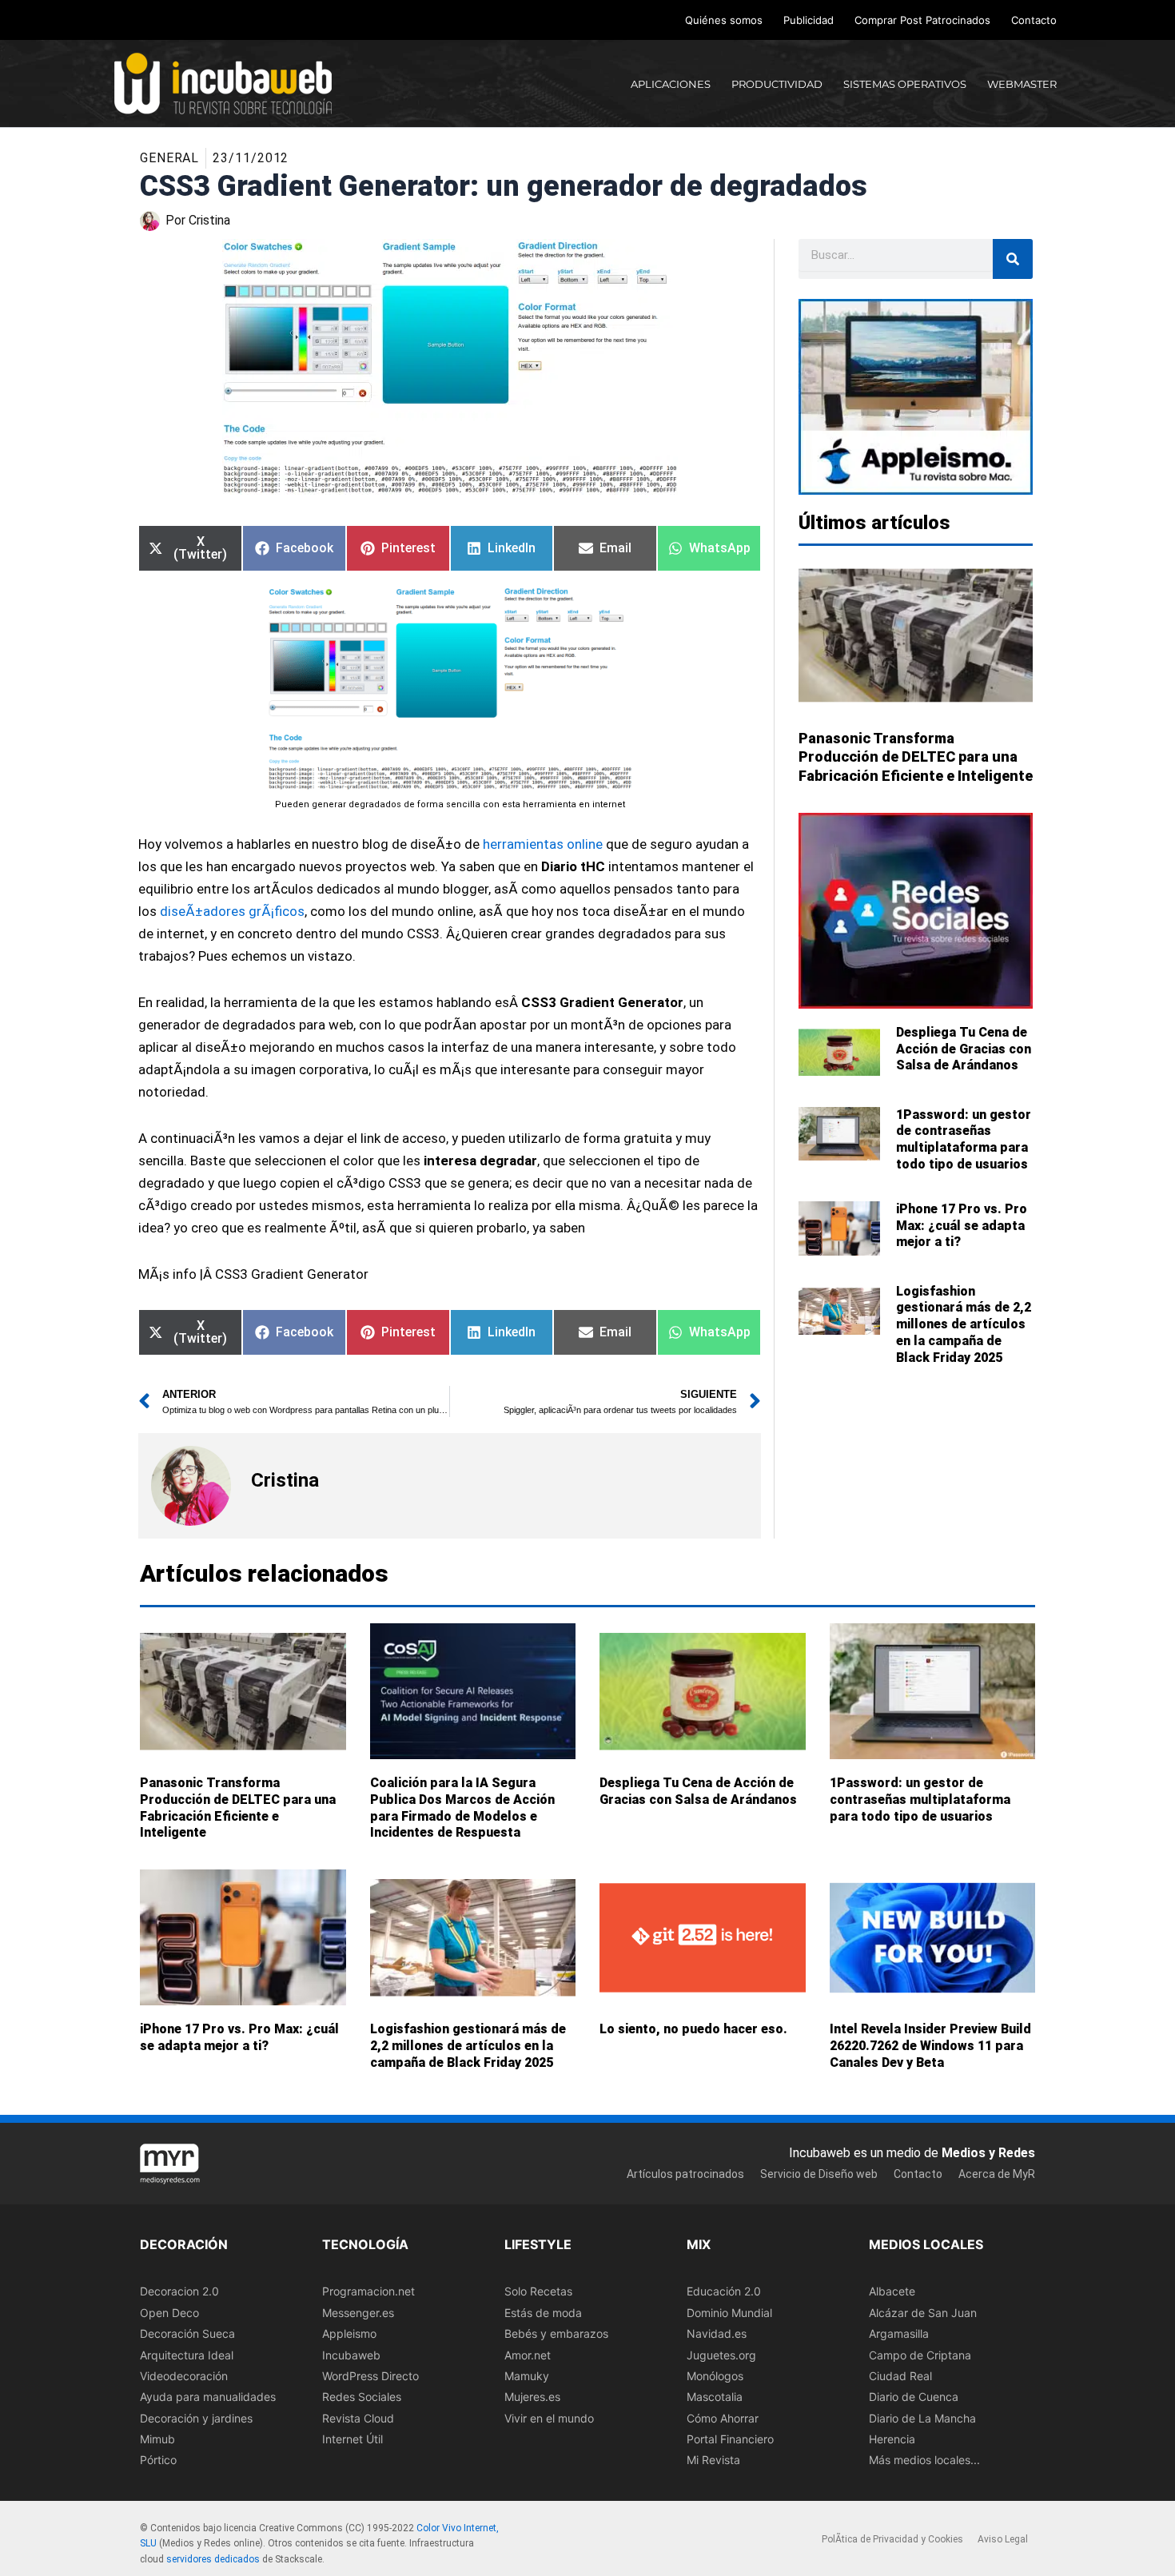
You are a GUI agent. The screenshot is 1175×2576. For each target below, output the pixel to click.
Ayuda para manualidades (208, 2397)
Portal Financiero (730, 2439)
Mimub (157, 2439)
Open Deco (169, 2313)
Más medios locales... (924, 2461)
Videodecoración (184, 2376)
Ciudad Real (900, 2376)
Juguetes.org (721, 2355)
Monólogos (715, 2376)
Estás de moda (543, 2313)
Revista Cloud (358, 2418)
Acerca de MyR (997, 2174)
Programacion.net (368, 2291)
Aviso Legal (1003, 2539)
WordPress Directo (370, 2376)
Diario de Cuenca (914, 2397)
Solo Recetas (538, 2291)
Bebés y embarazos (556, 2333)
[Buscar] (1013, 259)
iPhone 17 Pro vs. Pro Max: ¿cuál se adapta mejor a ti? (962, 1226)
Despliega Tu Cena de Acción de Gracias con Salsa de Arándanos (964, 1049)
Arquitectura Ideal (187, 2355)
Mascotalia (715, 2397)
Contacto (1034, 20)
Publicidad (809, 20)
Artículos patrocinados (685, 2174)
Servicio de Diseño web (819, 2174)
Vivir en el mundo (549, 2418)
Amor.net (528, 2355)
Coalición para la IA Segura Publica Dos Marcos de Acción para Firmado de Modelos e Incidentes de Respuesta (462, 1808)
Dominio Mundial (729, 2313)
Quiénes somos (724, 20)
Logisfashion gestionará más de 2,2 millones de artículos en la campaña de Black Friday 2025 (964, 1324)
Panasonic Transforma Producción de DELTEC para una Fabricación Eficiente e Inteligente (916, 757)
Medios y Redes (988, 2153)
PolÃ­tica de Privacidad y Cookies (892, 2539)
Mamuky (527, 2376)
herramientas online (543, 844)
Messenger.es (358, 2313)
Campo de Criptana (920, 2355)
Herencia (892, 2439)
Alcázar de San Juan (923, 2313)
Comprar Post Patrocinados (922, 20)
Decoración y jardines (196, 2418)
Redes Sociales (362, 2397)
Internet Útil (352, 2439)
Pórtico (158, 2461)
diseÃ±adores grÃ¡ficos (232, 911)
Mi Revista (713, 2461)
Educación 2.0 (724, 2291)
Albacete (892, 2291)
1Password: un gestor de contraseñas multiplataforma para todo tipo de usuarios (964, 1139)
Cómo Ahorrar (723, 2418)
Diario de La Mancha (922, 2418)
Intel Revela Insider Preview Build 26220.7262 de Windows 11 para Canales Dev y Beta (930, 2046)
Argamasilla (899, 2333)
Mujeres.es (532, 2397)
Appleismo (349, 2333)
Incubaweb (351, 2355)
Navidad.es (717, 2333)
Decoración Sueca (187, 2333)
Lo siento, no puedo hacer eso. (693, 2029)
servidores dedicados (213, 2559)
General (169, 158)
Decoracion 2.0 (179, 2291)
